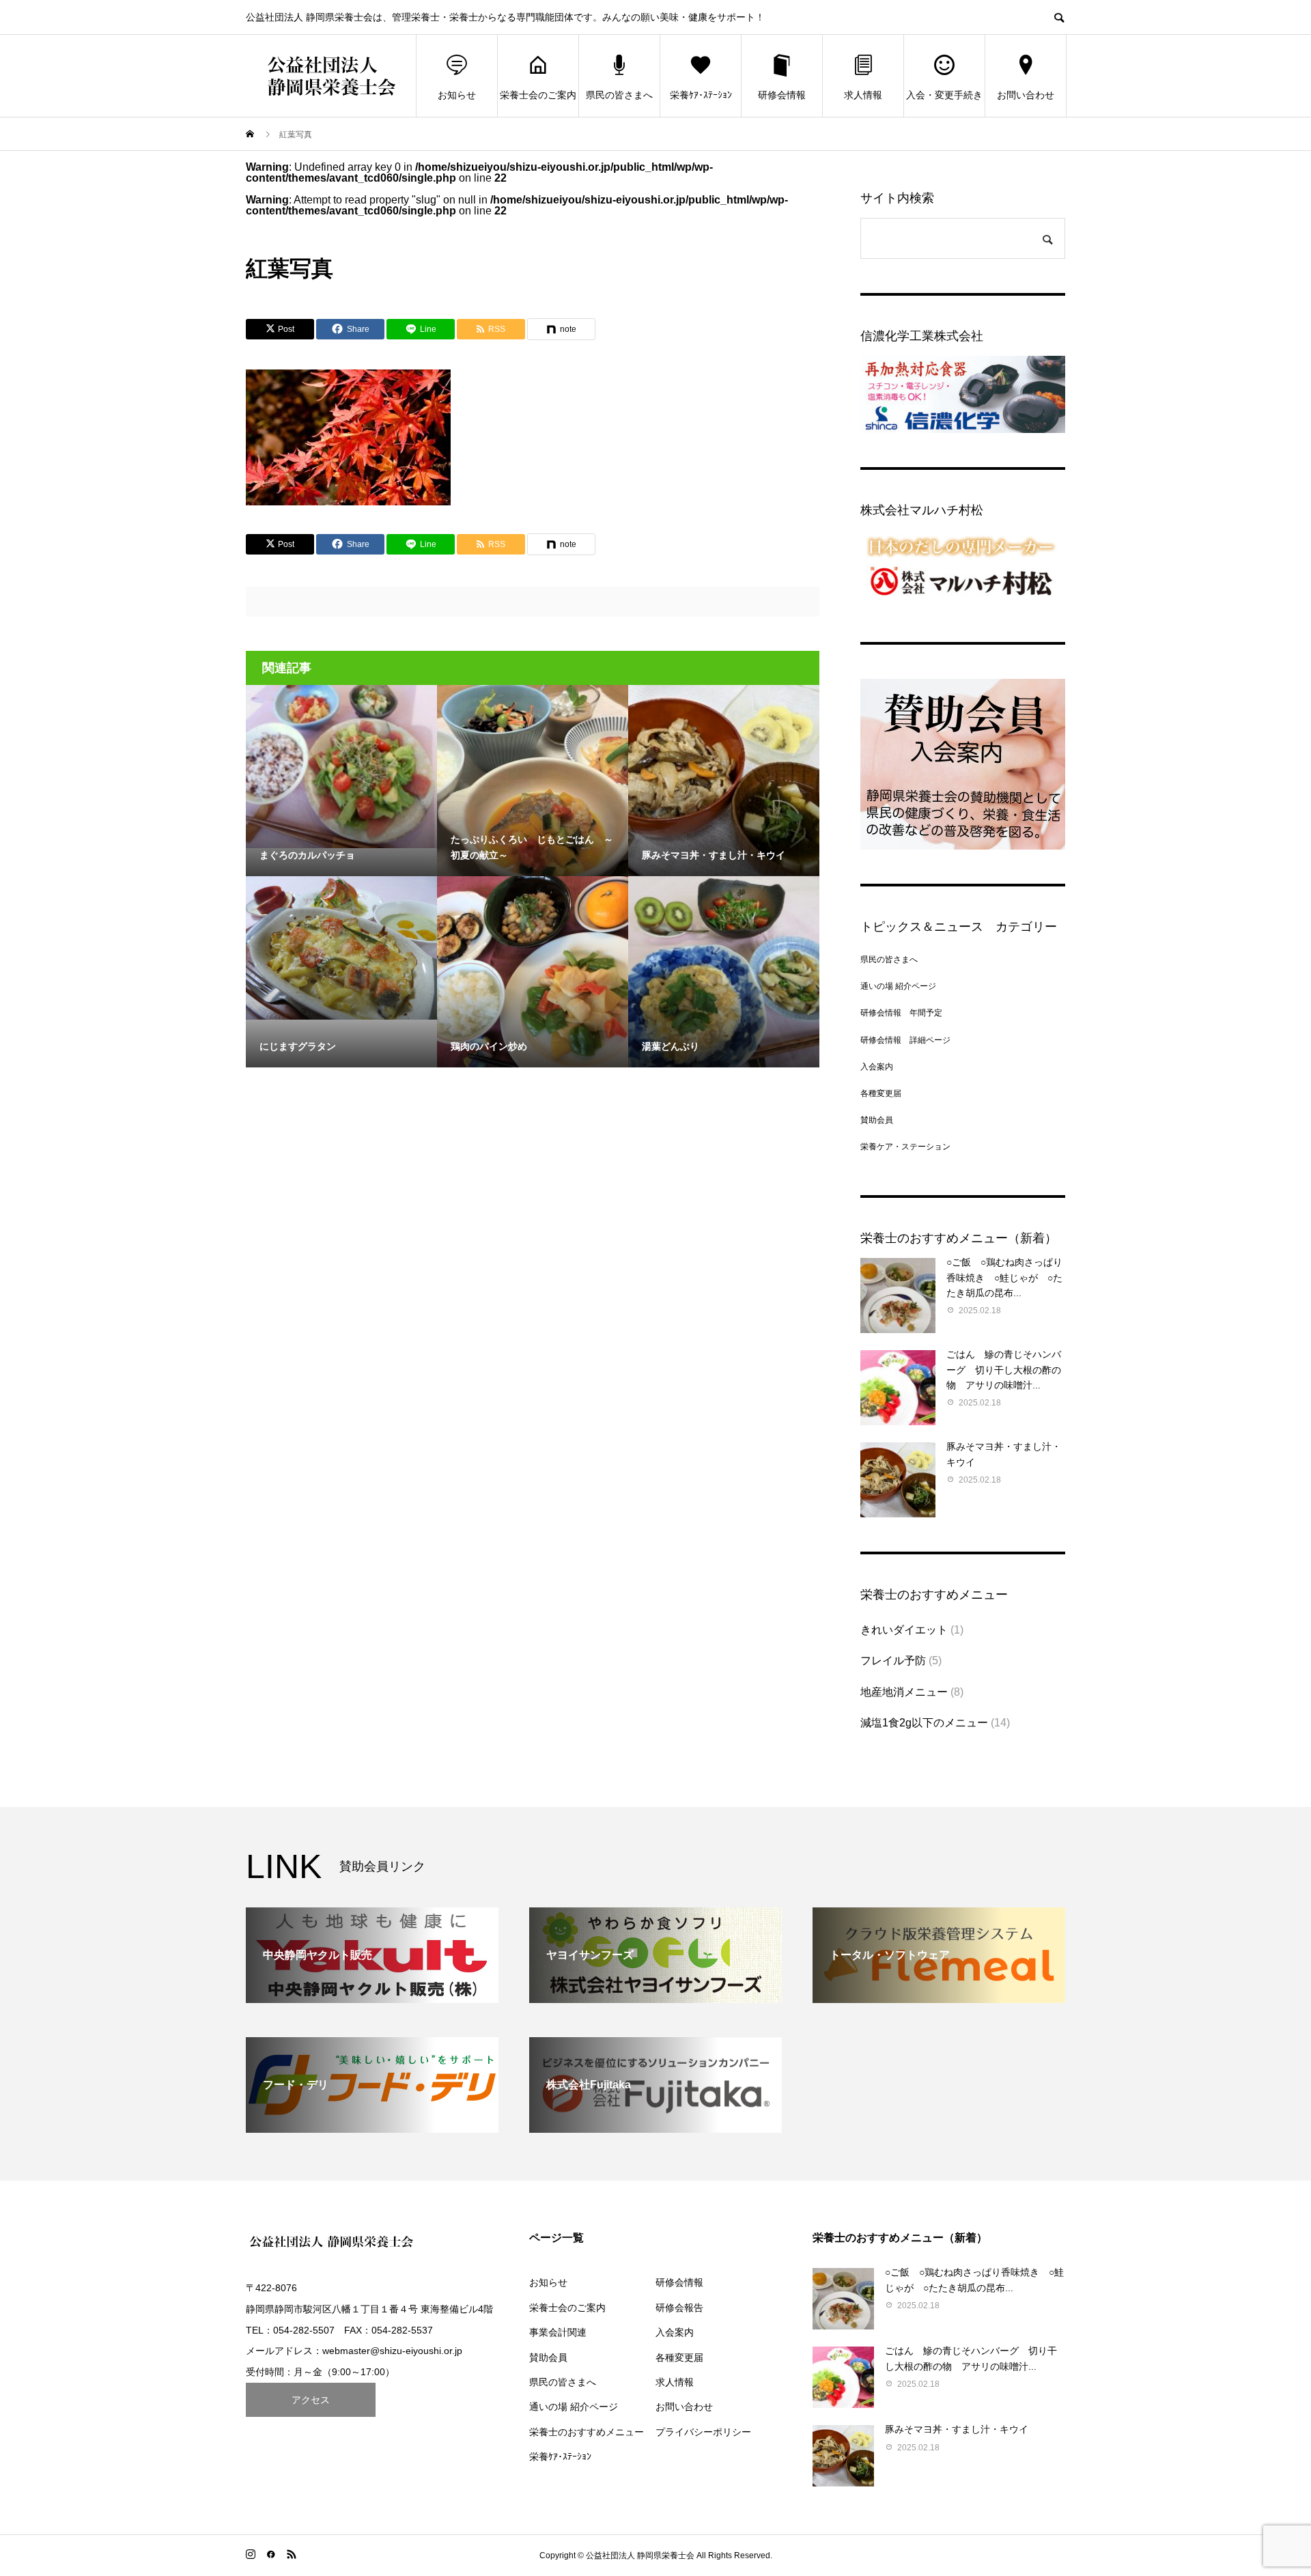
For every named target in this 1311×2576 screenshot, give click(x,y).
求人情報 (863, 95)
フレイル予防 (893, 1661)
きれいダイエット (904, 1630)
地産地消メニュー (904, 1692)
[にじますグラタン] (341, 948)
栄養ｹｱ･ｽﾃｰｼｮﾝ (701, 95)
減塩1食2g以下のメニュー (924, 1723)
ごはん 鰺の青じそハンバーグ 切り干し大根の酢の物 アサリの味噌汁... (1004, 1370)
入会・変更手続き (944, 95)
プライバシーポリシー (703, 2432)
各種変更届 (881, 1093)
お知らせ (457, 95)
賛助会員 (877, 1120)
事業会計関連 (558, 2332)
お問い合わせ (1026, 95)
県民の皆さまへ (619, 95)
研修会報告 (679, 2308)
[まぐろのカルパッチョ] (341, 767)
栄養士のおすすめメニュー (587, 2432)
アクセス (311, 2400)
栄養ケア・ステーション (905, 1147)
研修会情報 (782, 95)
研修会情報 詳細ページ (905, 1040)
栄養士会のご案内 (538, 95)
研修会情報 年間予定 (901, 1013)
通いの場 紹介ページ (898, 986)
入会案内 (877, 1067)
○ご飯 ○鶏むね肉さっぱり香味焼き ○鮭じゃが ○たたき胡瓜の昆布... (1004, 1277)
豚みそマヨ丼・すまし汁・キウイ (957, 2429)
